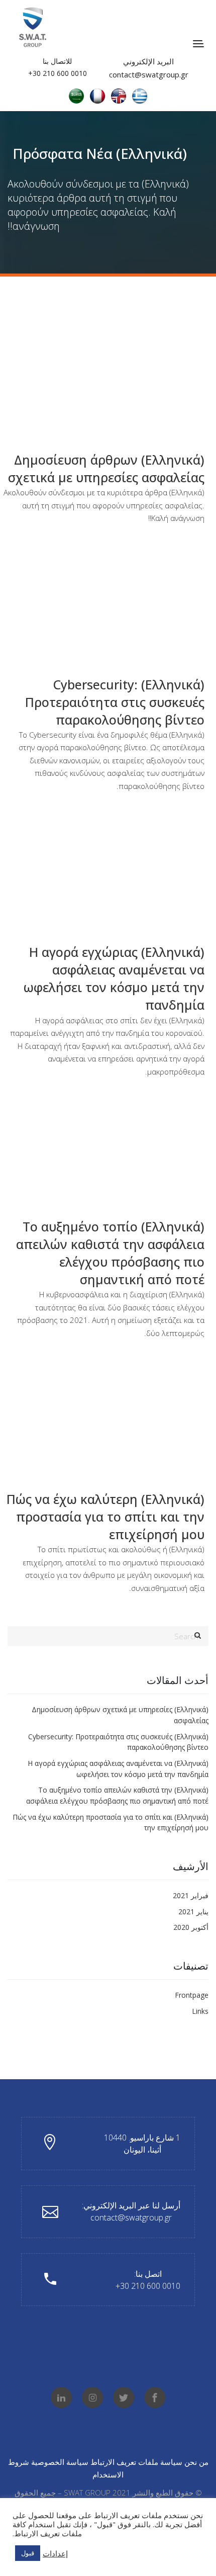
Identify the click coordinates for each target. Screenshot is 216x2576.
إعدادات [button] (55, 2553)
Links (200, 2011)
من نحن (196, 2462)
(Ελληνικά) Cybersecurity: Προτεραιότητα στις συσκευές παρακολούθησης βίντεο (115, 702)
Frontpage (192, 1995)
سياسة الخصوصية (60, 2462)
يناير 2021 (193, 1912)
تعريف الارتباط (112, 2462)
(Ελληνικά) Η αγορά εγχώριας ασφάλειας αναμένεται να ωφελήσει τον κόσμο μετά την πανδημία (114, 978)
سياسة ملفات (160, 2462)
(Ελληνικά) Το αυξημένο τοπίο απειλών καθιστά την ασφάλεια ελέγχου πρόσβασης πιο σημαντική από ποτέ (110, 1253)
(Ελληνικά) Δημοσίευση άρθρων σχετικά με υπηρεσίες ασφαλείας (106, 468)
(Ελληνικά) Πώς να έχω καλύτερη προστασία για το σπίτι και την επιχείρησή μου (105, 1517)
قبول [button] (28, 2553)
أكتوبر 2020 (191, 1927)
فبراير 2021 (191, 1895)
